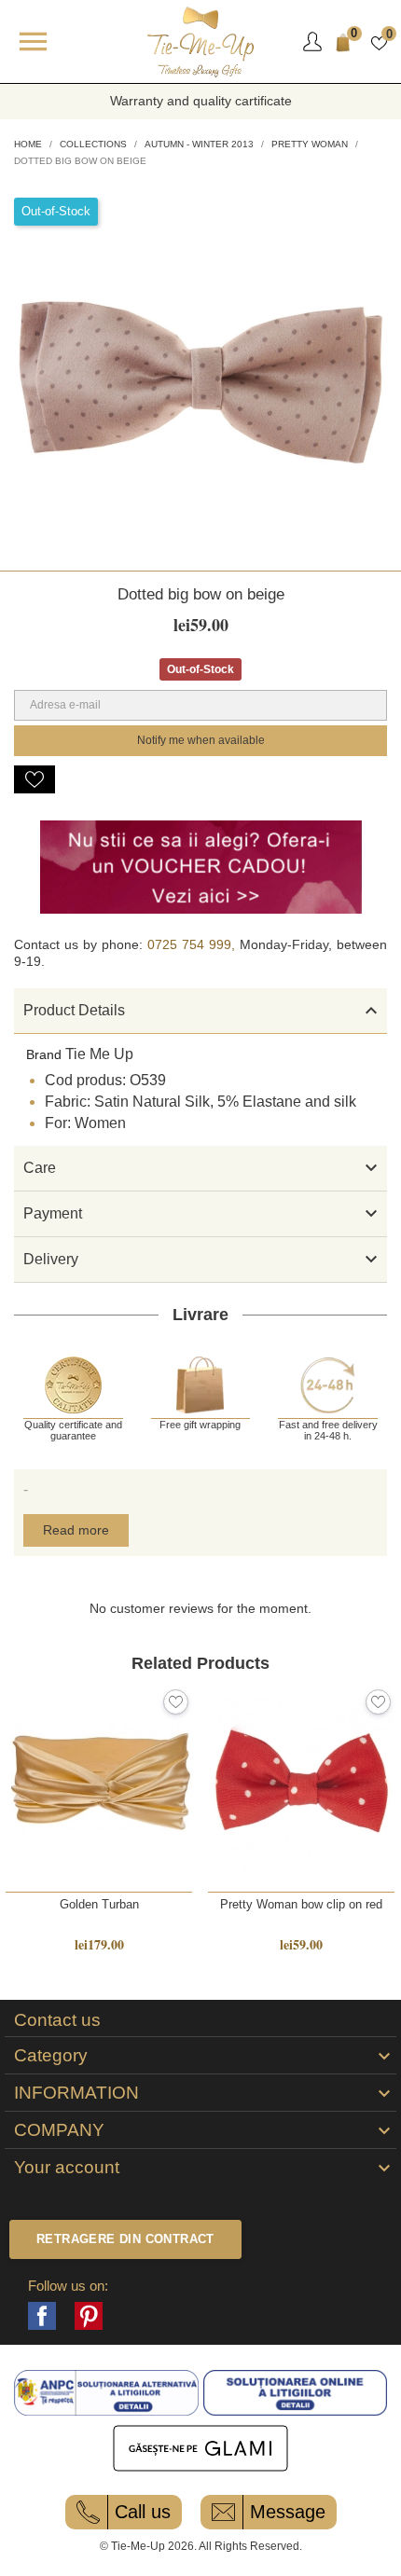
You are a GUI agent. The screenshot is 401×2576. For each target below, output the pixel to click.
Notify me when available (201, 740)
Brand (44, 1054)
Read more (76, 1530)
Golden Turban (99, 1904)
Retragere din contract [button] (125, 2239)
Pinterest (89, 2316)
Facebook (42, 2316)
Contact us (57, 2020)
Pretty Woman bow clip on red (301, 1904)
